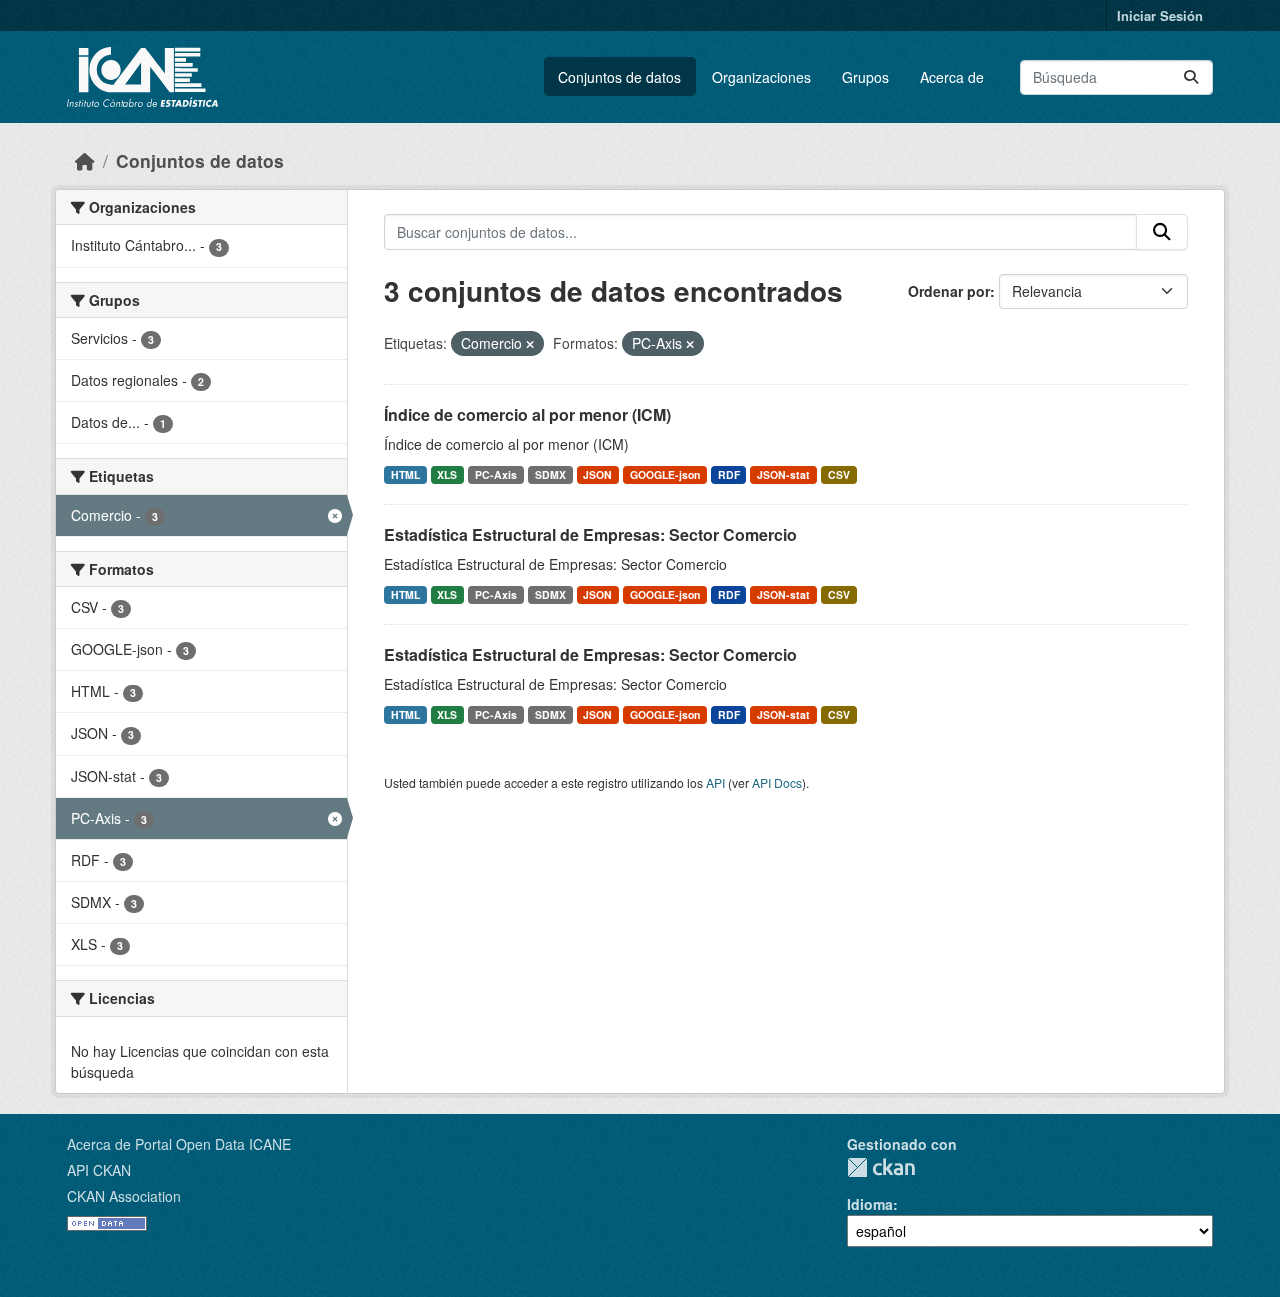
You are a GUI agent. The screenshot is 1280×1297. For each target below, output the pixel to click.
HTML (405, 474)
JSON (597, 474)
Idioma (870, 1204)
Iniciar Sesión (1160, 15)
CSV (839, 474)
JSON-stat (783, 474)
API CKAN (99, 1170)
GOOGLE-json (665, 474)
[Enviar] (1191, 77)
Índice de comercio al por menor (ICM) (527, 414)
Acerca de (952, 77)
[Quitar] (530, 344)
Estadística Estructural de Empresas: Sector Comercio (590, 534)
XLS (447, 474)
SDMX (550, 474)
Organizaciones (761, 77)
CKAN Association (124, 1196)
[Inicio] (85, 160)
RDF (729, 474)
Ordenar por (949, 291)
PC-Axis (496, 474)
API (715, 782)
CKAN (881, 1167)
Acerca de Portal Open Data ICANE (179, 1144)
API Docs (777, 782)
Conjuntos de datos (619, 77)
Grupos (865, 77)
